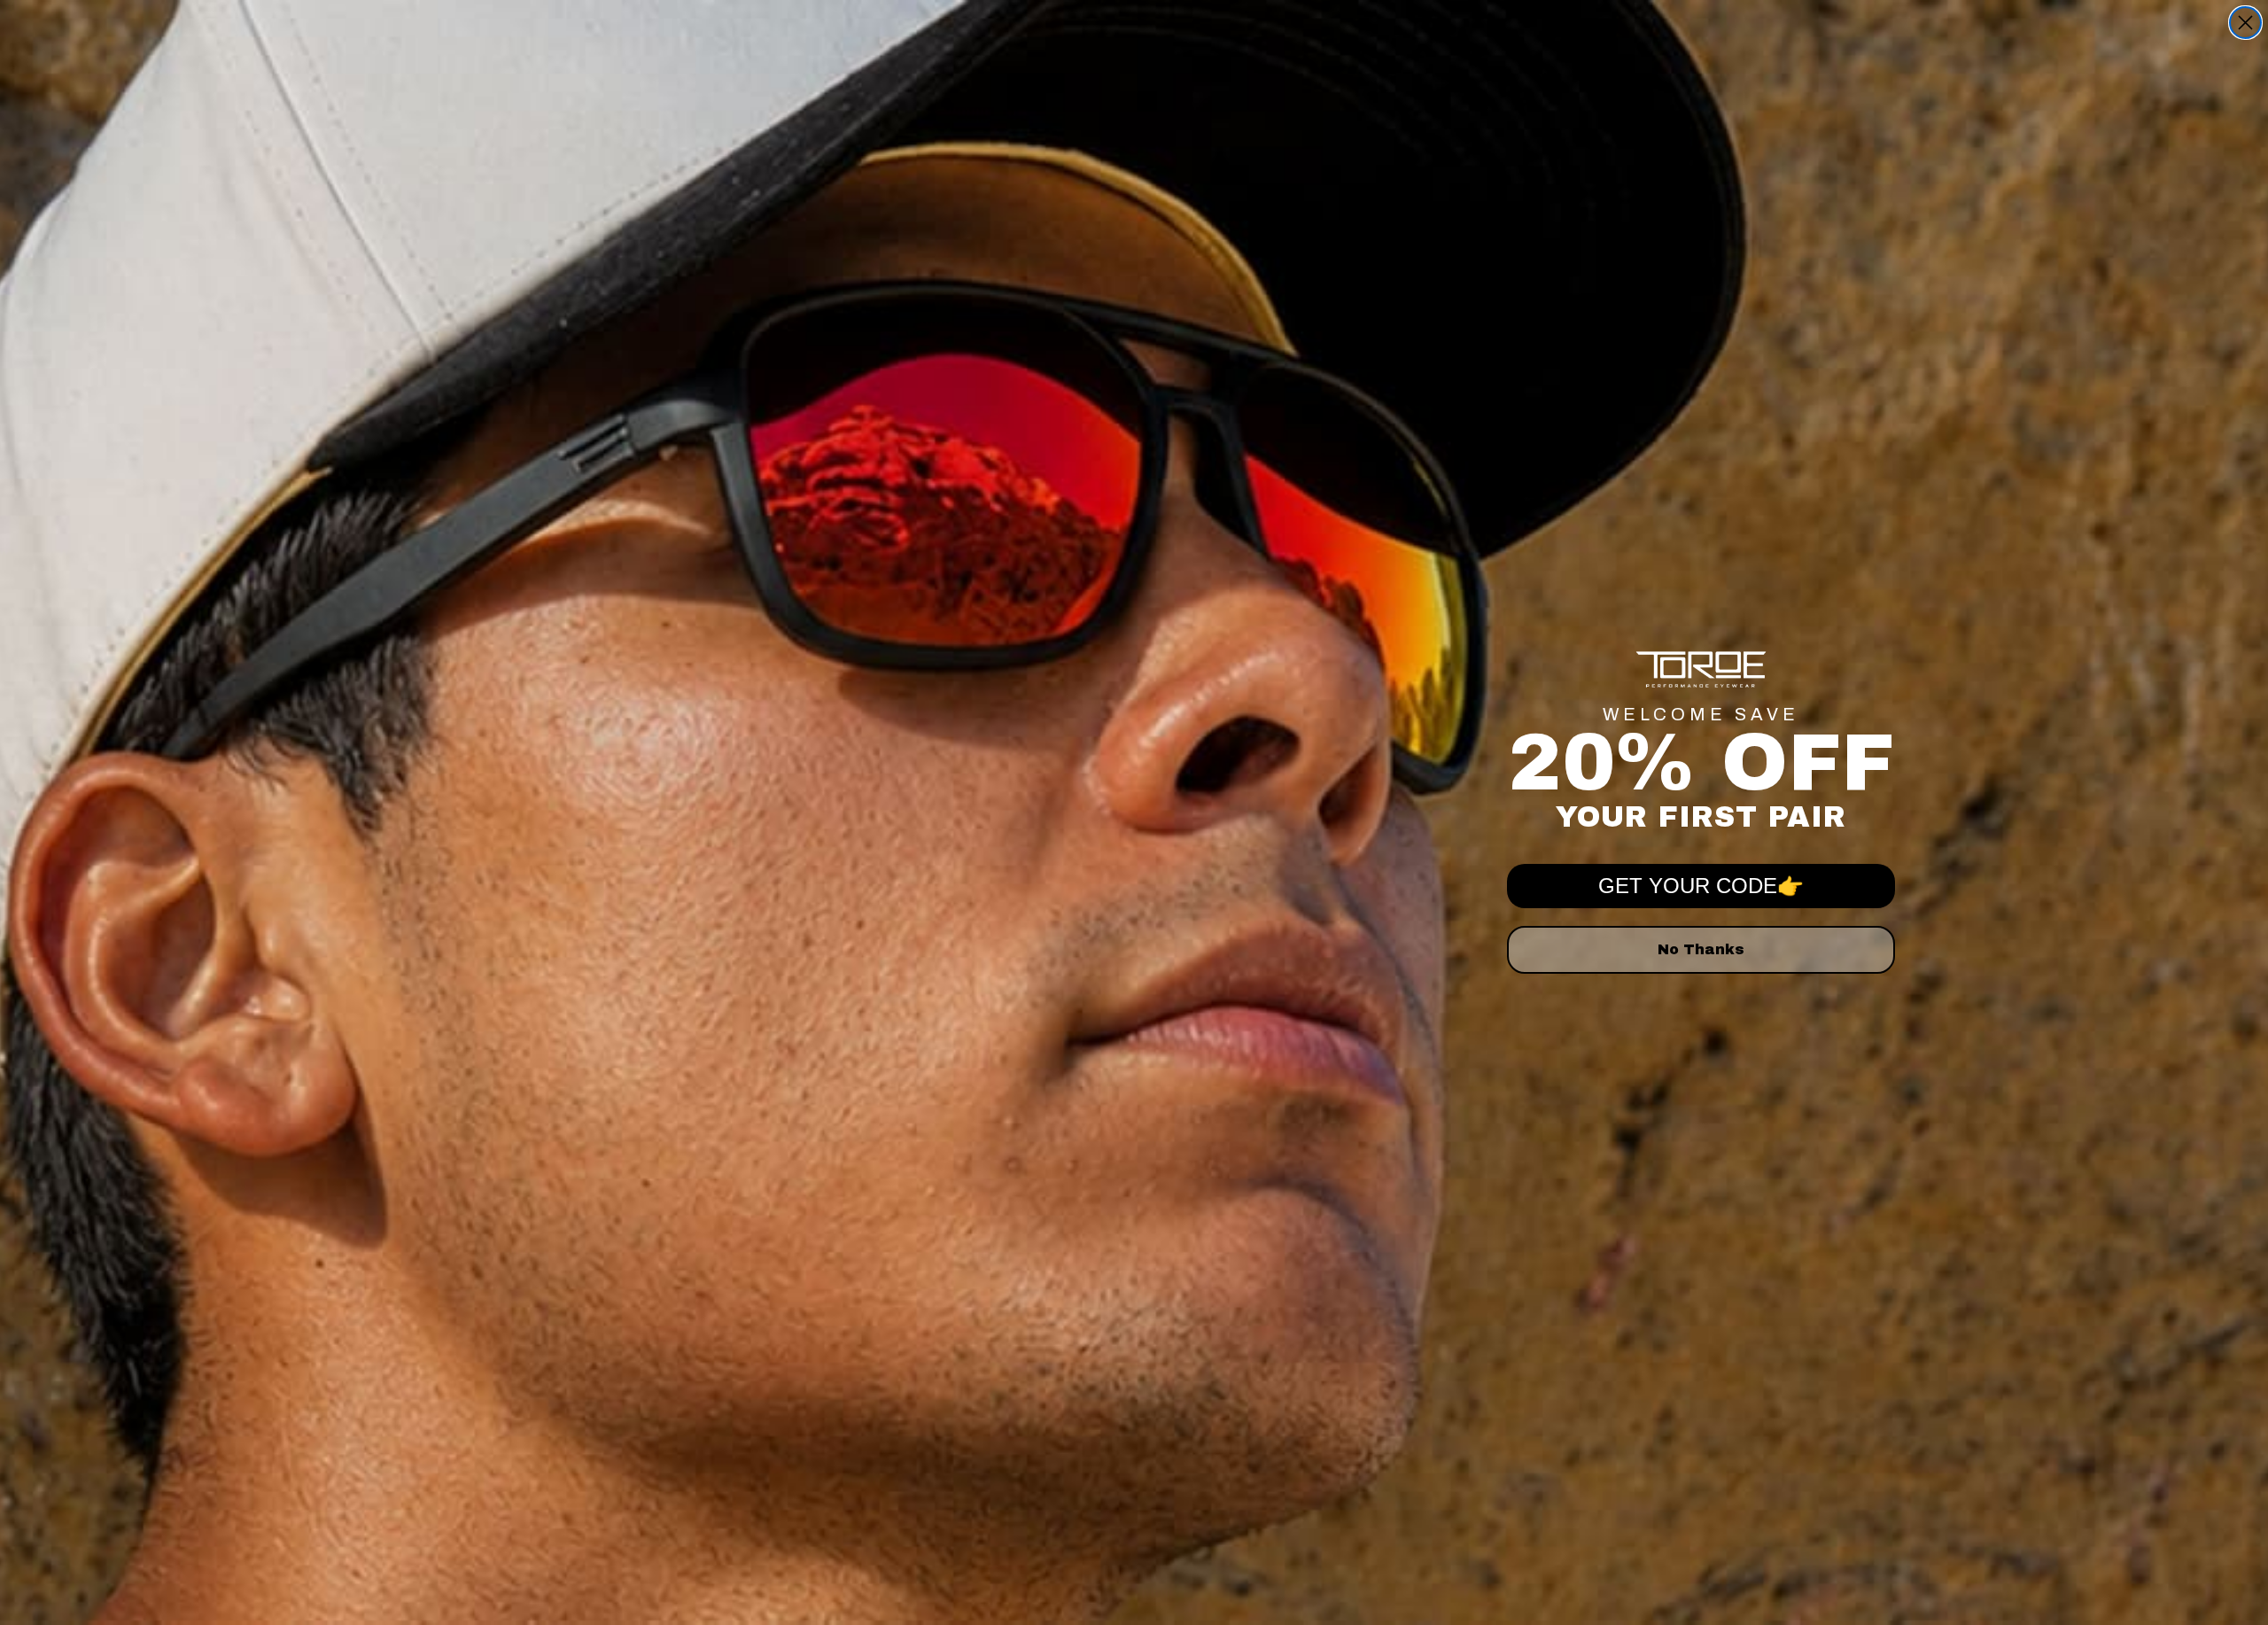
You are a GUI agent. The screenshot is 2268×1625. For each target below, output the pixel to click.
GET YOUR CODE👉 (1701, 886)
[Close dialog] (2245, 23)
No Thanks (1701, 949)
